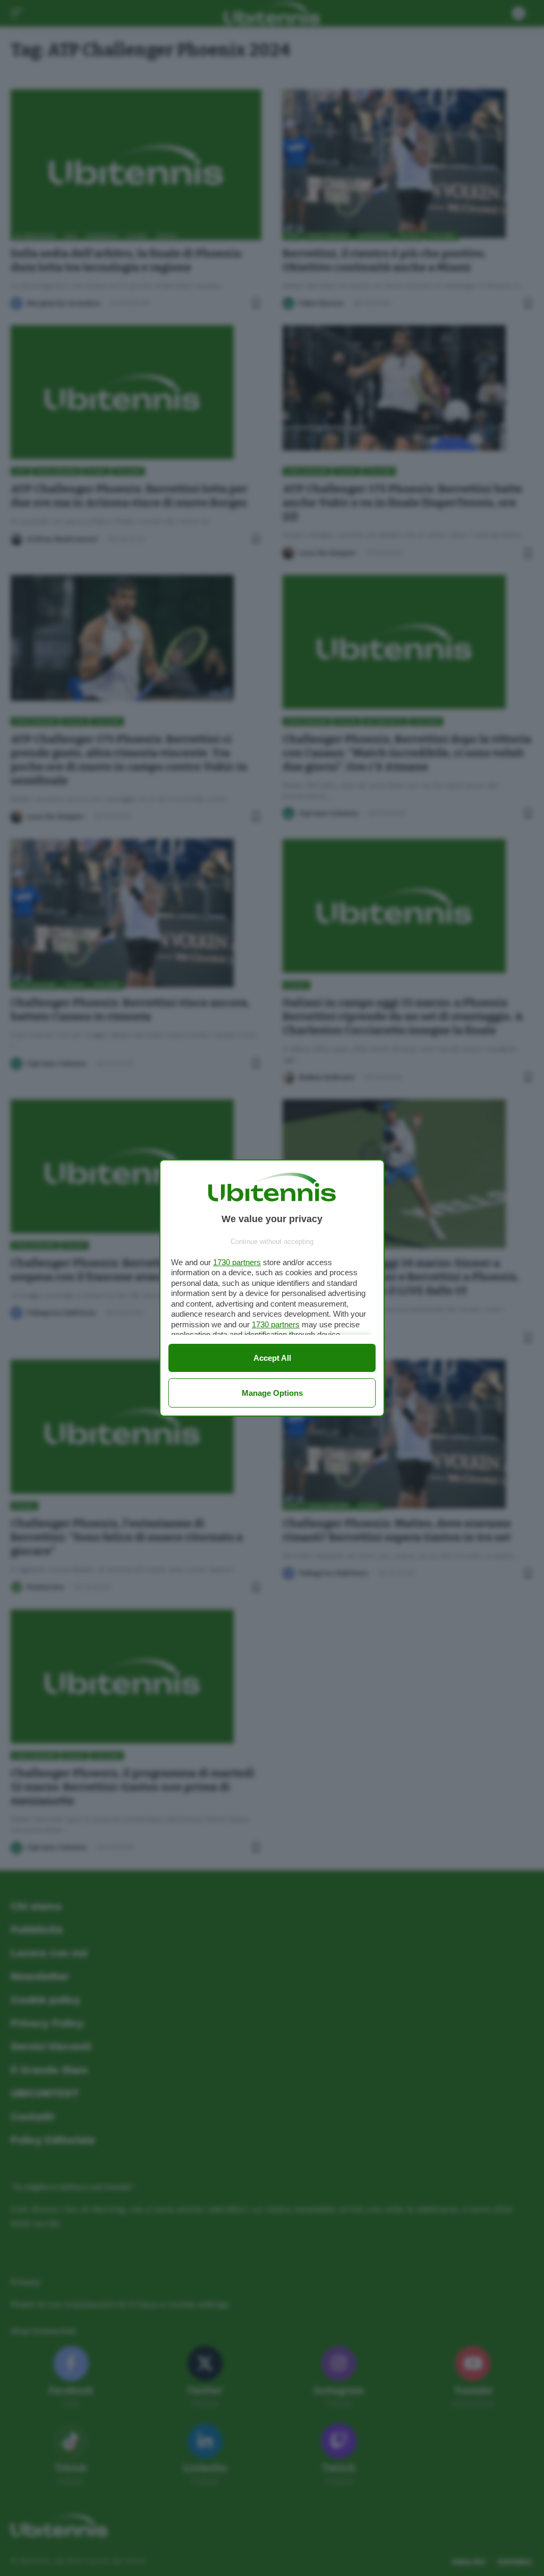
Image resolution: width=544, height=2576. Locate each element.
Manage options (272, 1393)
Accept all (272, 1358)
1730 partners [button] (237, 1262)
